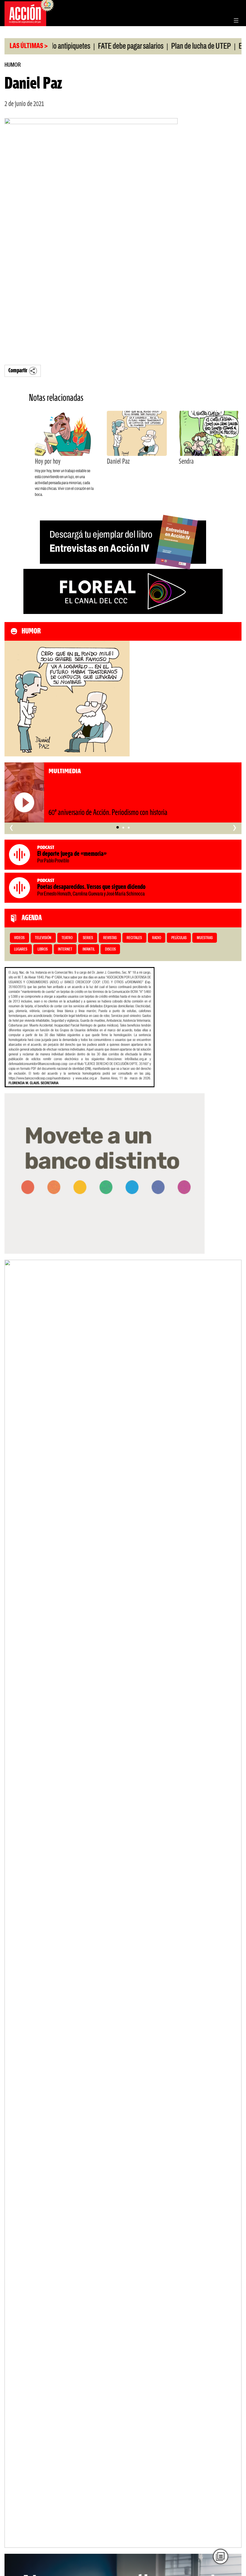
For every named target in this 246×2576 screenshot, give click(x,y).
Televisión (43, 938)
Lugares (21, 949)
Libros (43, 949)
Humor (13, 65)
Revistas (110, 938)
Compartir (18, 371)
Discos (110, 949)
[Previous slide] (12, 1904)
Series (88, 938)
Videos (19, 938)
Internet (65, 949)
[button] (117, 828)
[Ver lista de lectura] (220, 2556)
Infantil (89, 949)
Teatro (67, 938)
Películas (179, 938)
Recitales (134, 938)
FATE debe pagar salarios (109, 47)
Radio (157, 938)
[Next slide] (234, 1904)
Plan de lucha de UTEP (179, 47)
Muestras (205, 938)
